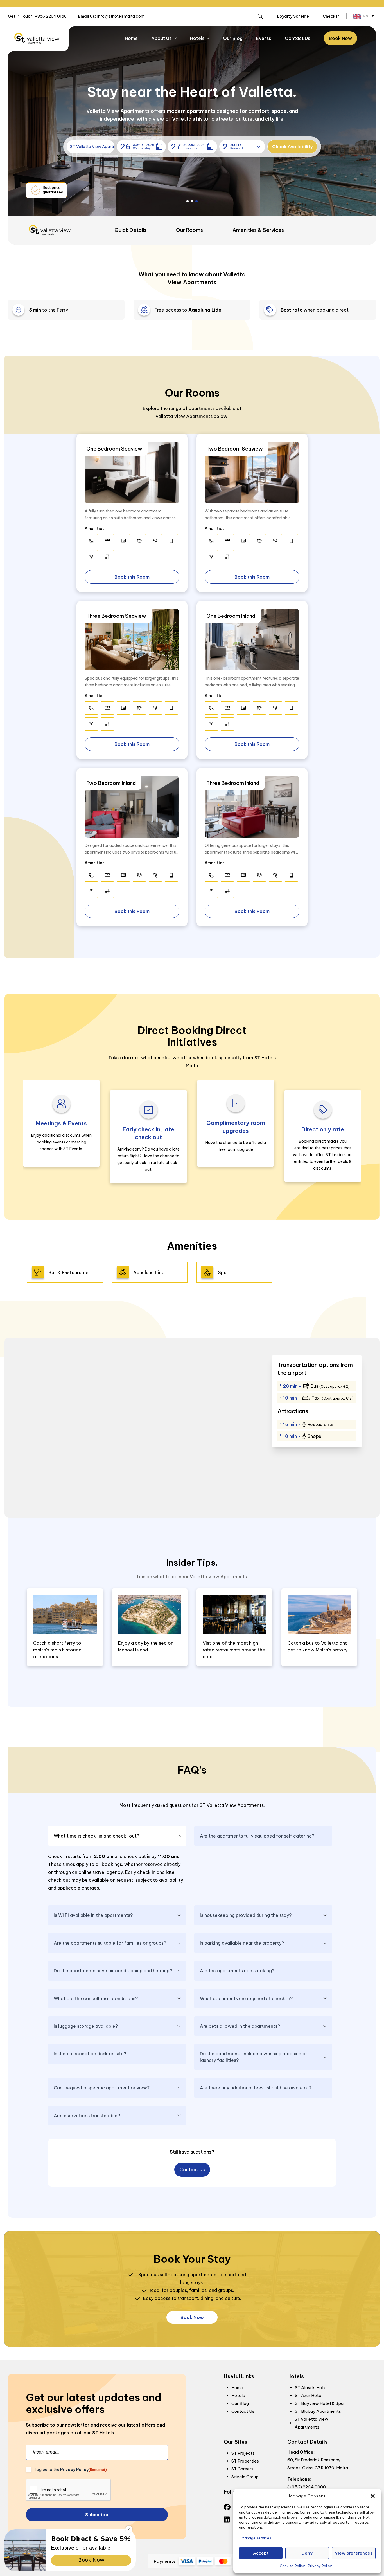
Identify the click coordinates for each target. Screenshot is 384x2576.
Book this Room (132, 577)
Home (131, 38)
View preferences (354, 2553)
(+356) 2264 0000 (307, 2487)
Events (264, 38)
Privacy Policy (320, 2566)
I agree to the (71, 2470)
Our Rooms (189, 230)
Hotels (197, 38)
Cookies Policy (292, 2566)
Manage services (257, 2538)
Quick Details (130, 230)
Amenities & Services (258, 230)
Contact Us (298, 38)
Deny (307, 2553)
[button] (373, 2496)
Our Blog (233, 38)
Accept (261, 2553)
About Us (161, 38)
